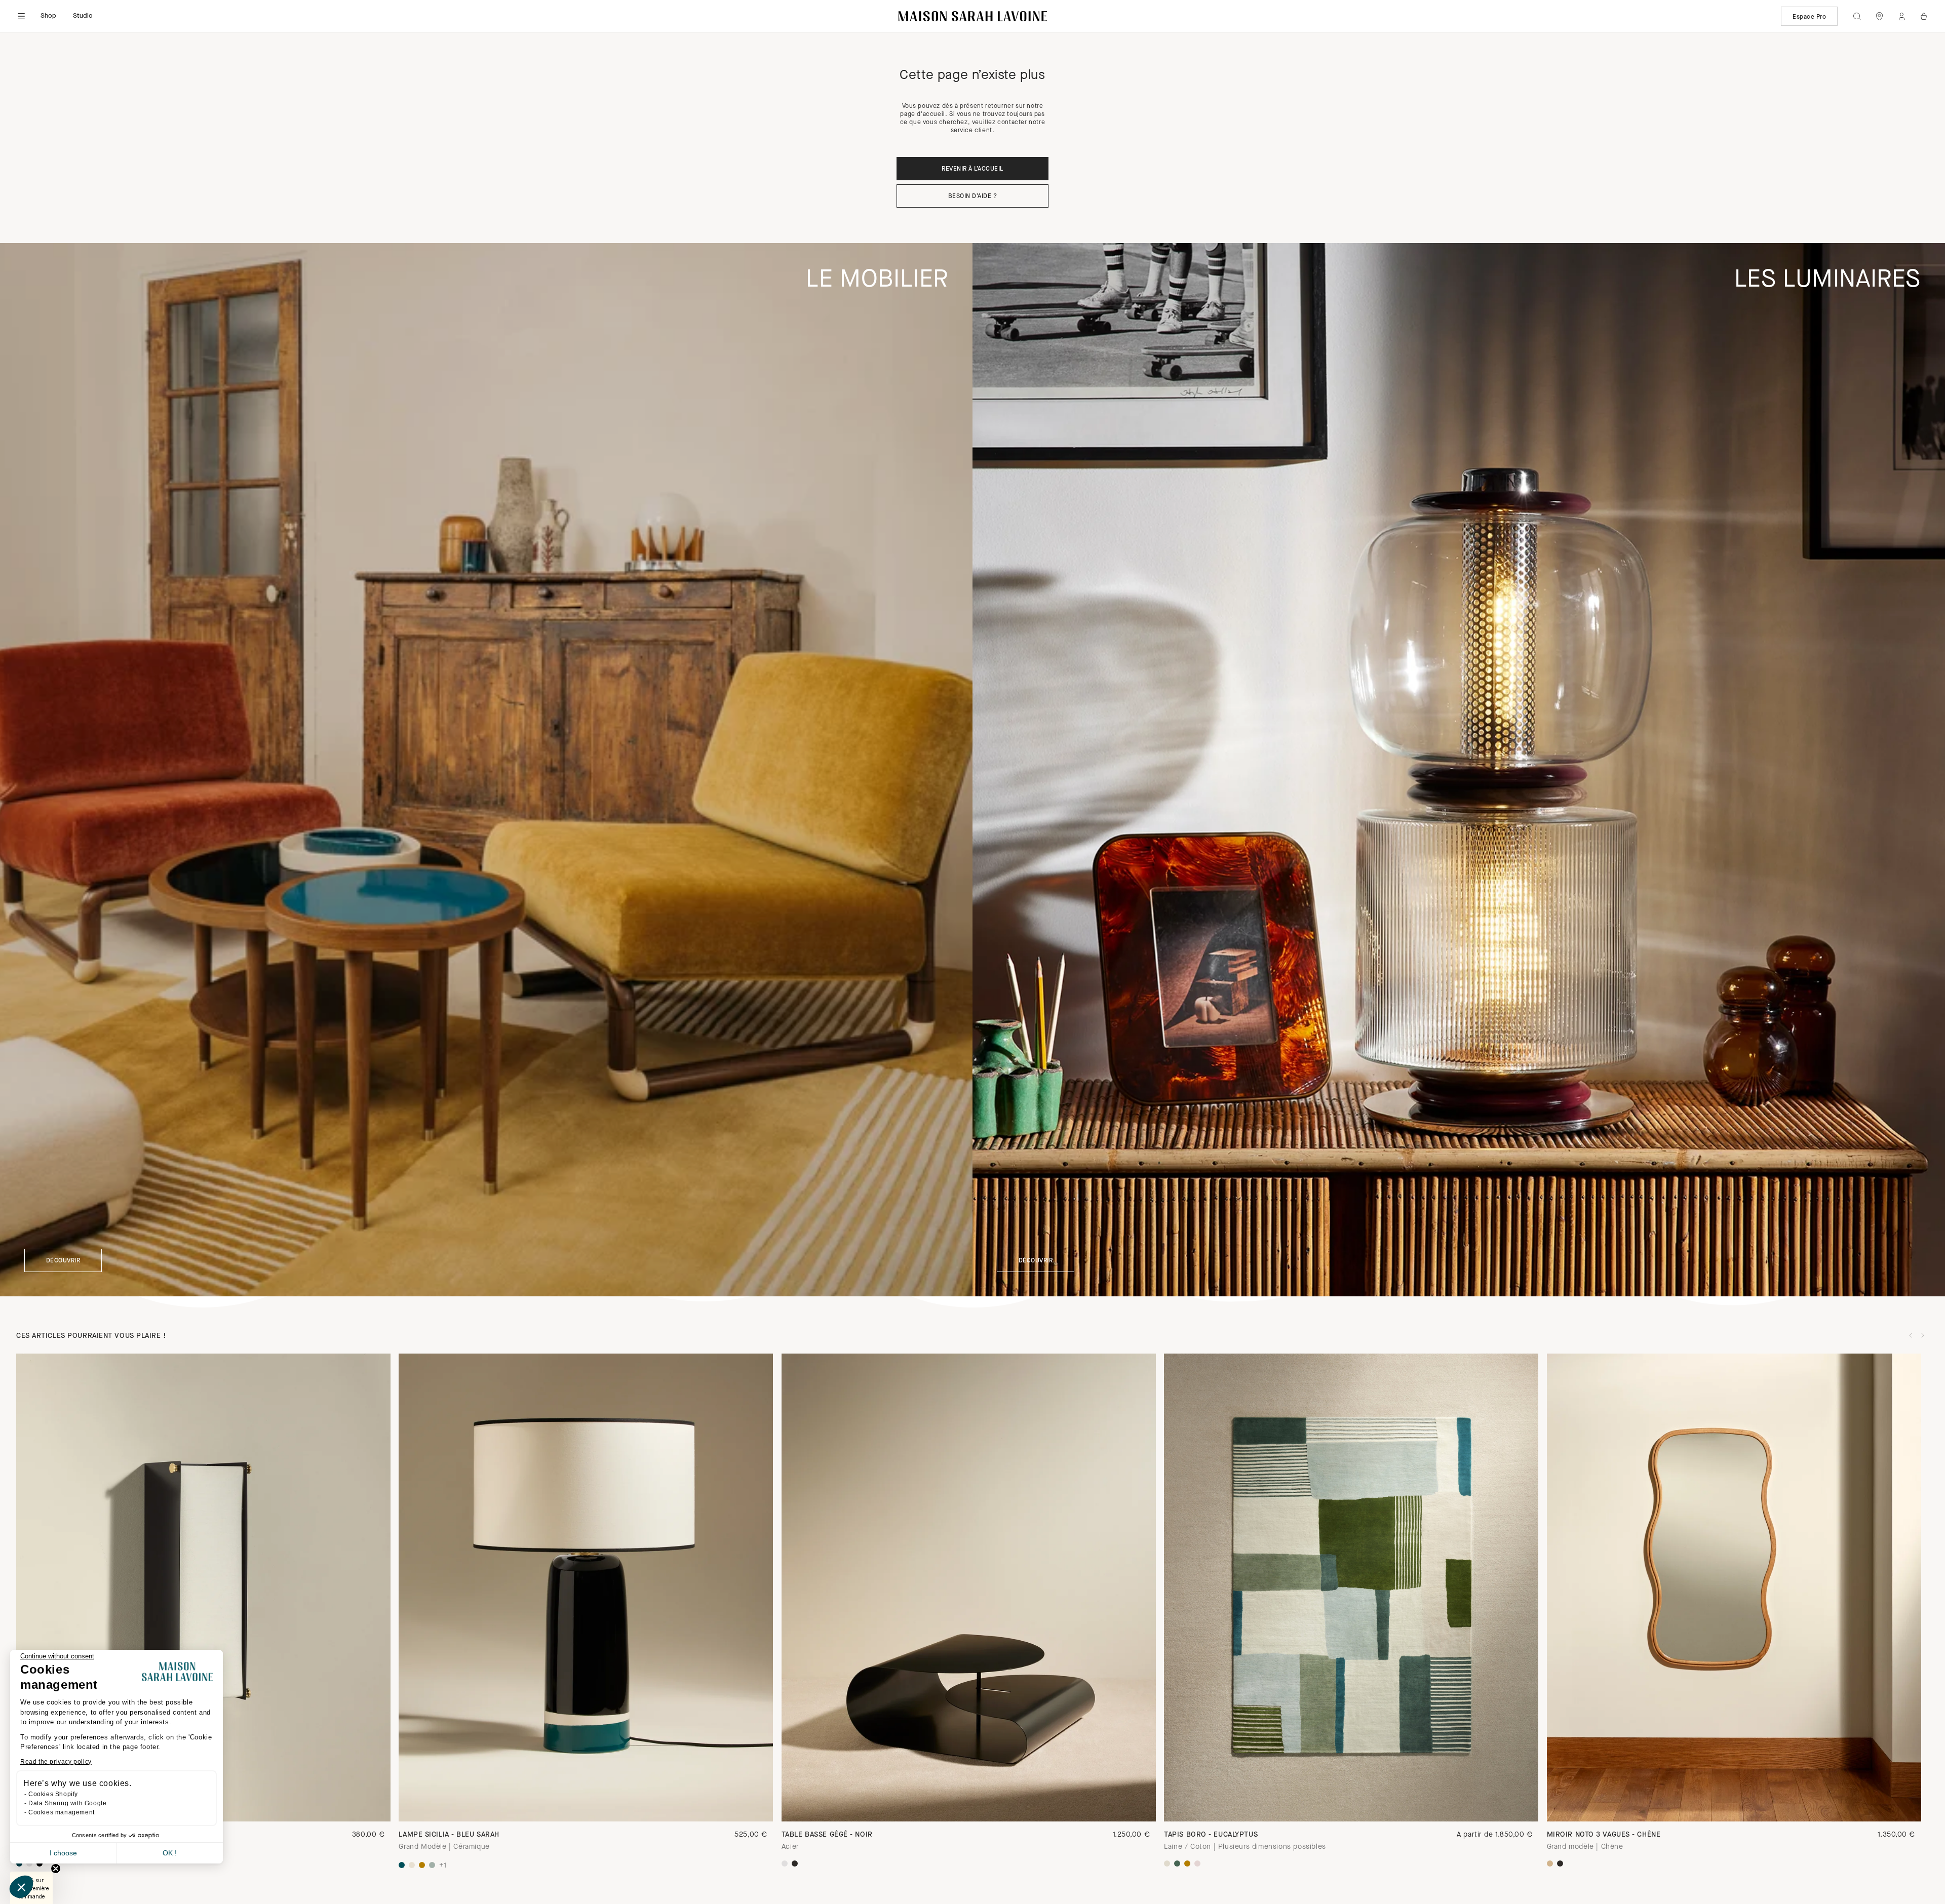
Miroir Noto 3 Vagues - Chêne (1604, 1835)
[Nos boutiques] (1879, 16)
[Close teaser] (56, 1869)
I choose (63, 1853)
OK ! (170, 1853)
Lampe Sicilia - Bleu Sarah (449, 1835)
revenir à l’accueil (972, 169)
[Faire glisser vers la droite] (1923, 1335)
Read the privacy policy (56, 1762)
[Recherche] (1857, 16)
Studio (83, 16)
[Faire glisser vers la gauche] (1911, 1335)
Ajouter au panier (1351, 1804)
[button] (21, 1887)
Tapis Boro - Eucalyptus (1211, 1835)
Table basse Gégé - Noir (827, 1835)
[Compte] (1901, 16)
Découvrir (63, 1261)
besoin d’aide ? (972, 196)
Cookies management (62, 1812)
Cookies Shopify (53, 1794)
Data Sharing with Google (67, 1803)
